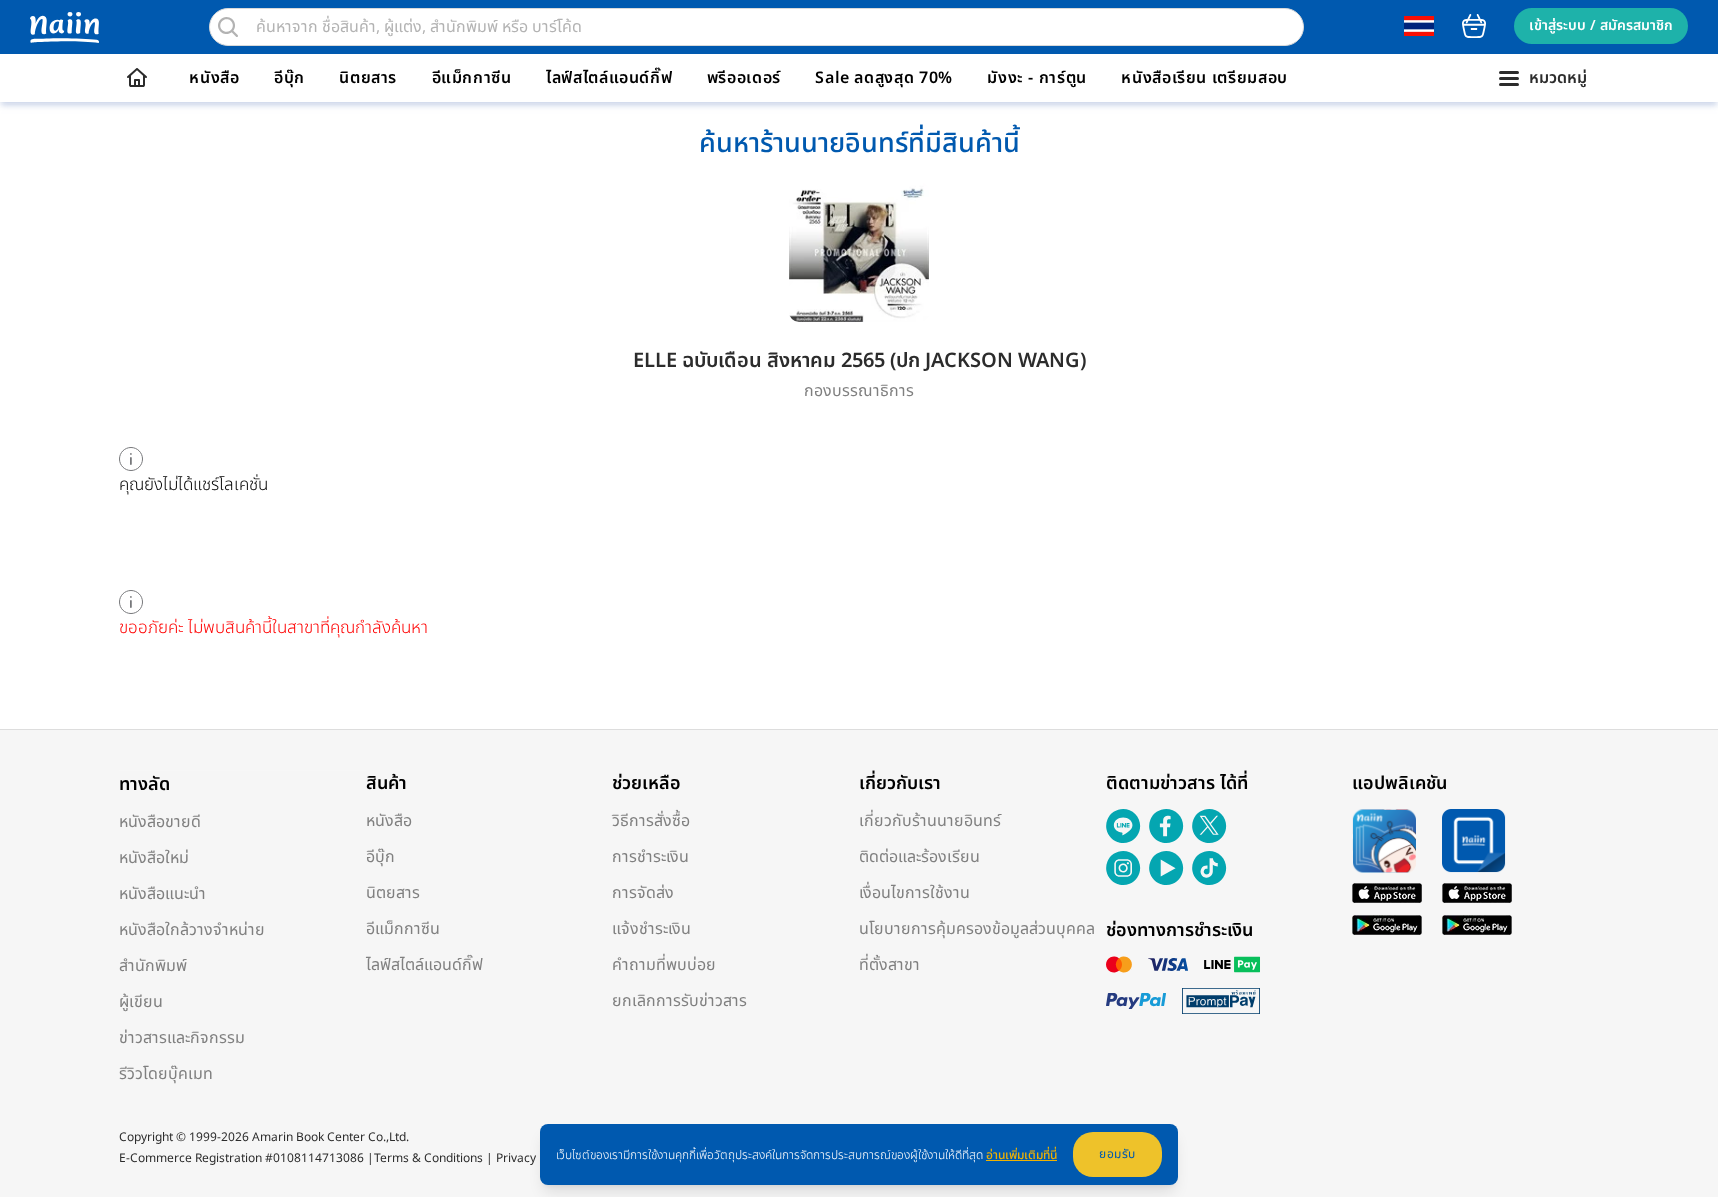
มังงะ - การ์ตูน (1037, 78)
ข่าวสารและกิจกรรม (182, 1038)
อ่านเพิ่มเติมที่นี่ (1021, 1155)
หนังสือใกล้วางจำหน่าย (192, 930)
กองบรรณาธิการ (859, 391)
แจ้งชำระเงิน (651, 929)
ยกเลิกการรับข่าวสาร (679, 1001)
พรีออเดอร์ (744, 78)
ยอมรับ (1117, 1154)
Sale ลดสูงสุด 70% (884, 78)
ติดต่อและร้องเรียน (919, 857)
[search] (228, 27)
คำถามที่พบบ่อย (664, 965)
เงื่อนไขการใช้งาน (914, 893)
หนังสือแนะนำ (162, 894)
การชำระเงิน (650, 857)
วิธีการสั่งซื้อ (651, 821)
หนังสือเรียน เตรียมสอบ (1204, 78)
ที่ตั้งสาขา (889, 965)
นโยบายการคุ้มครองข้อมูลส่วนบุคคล (977, 929)
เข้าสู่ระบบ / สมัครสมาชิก (1601, 25)
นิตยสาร (368, 78)
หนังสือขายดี (160, 822)
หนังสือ (214, 78)
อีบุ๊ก (289, 78)
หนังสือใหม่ (154, 858)
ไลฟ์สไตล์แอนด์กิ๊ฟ (609, 78)
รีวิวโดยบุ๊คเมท (166, 1074)
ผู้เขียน (141, 1002)
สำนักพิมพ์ (153, 966)
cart (1474, 26)
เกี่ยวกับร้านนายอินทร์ (930, 821)
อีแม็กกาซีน (472, 78)
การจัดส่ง (643, 893)
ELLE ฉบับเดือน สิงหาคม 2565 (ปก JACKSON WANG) (859, 361)
